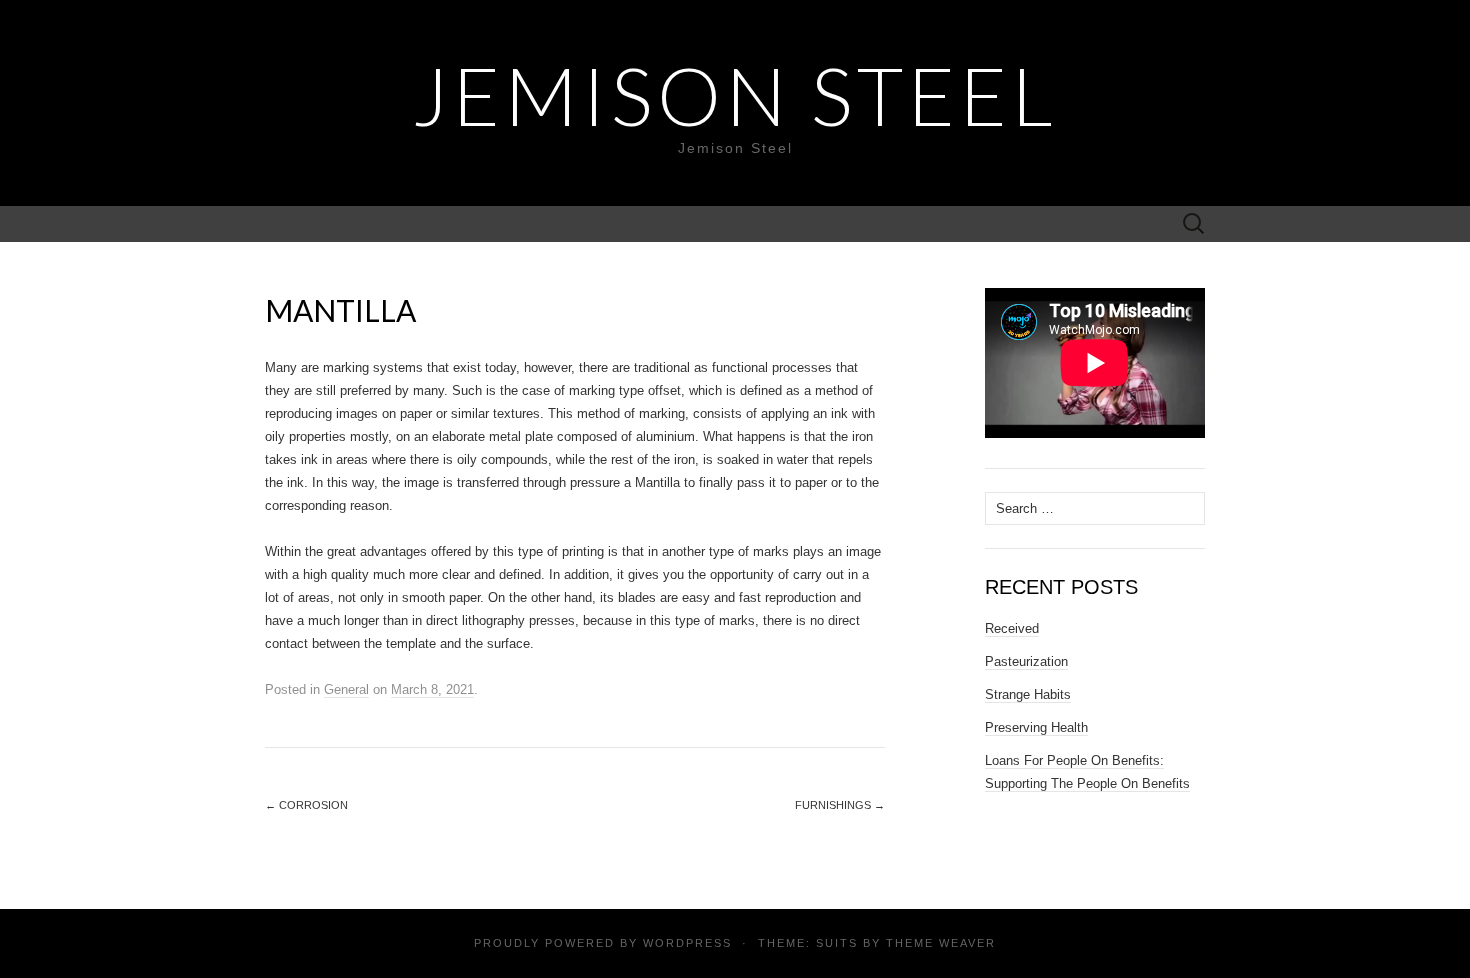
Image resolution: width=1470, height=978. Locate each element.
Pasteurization (1026, 661)
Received (1012, 628)
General (346, 689)
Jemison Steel (735, 95)
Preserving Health (1036, 727)
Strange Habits (1028, 694)
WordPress (687, 943)
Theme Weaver (941, 943)
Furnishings (840, 805)
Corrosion (306, 805)
